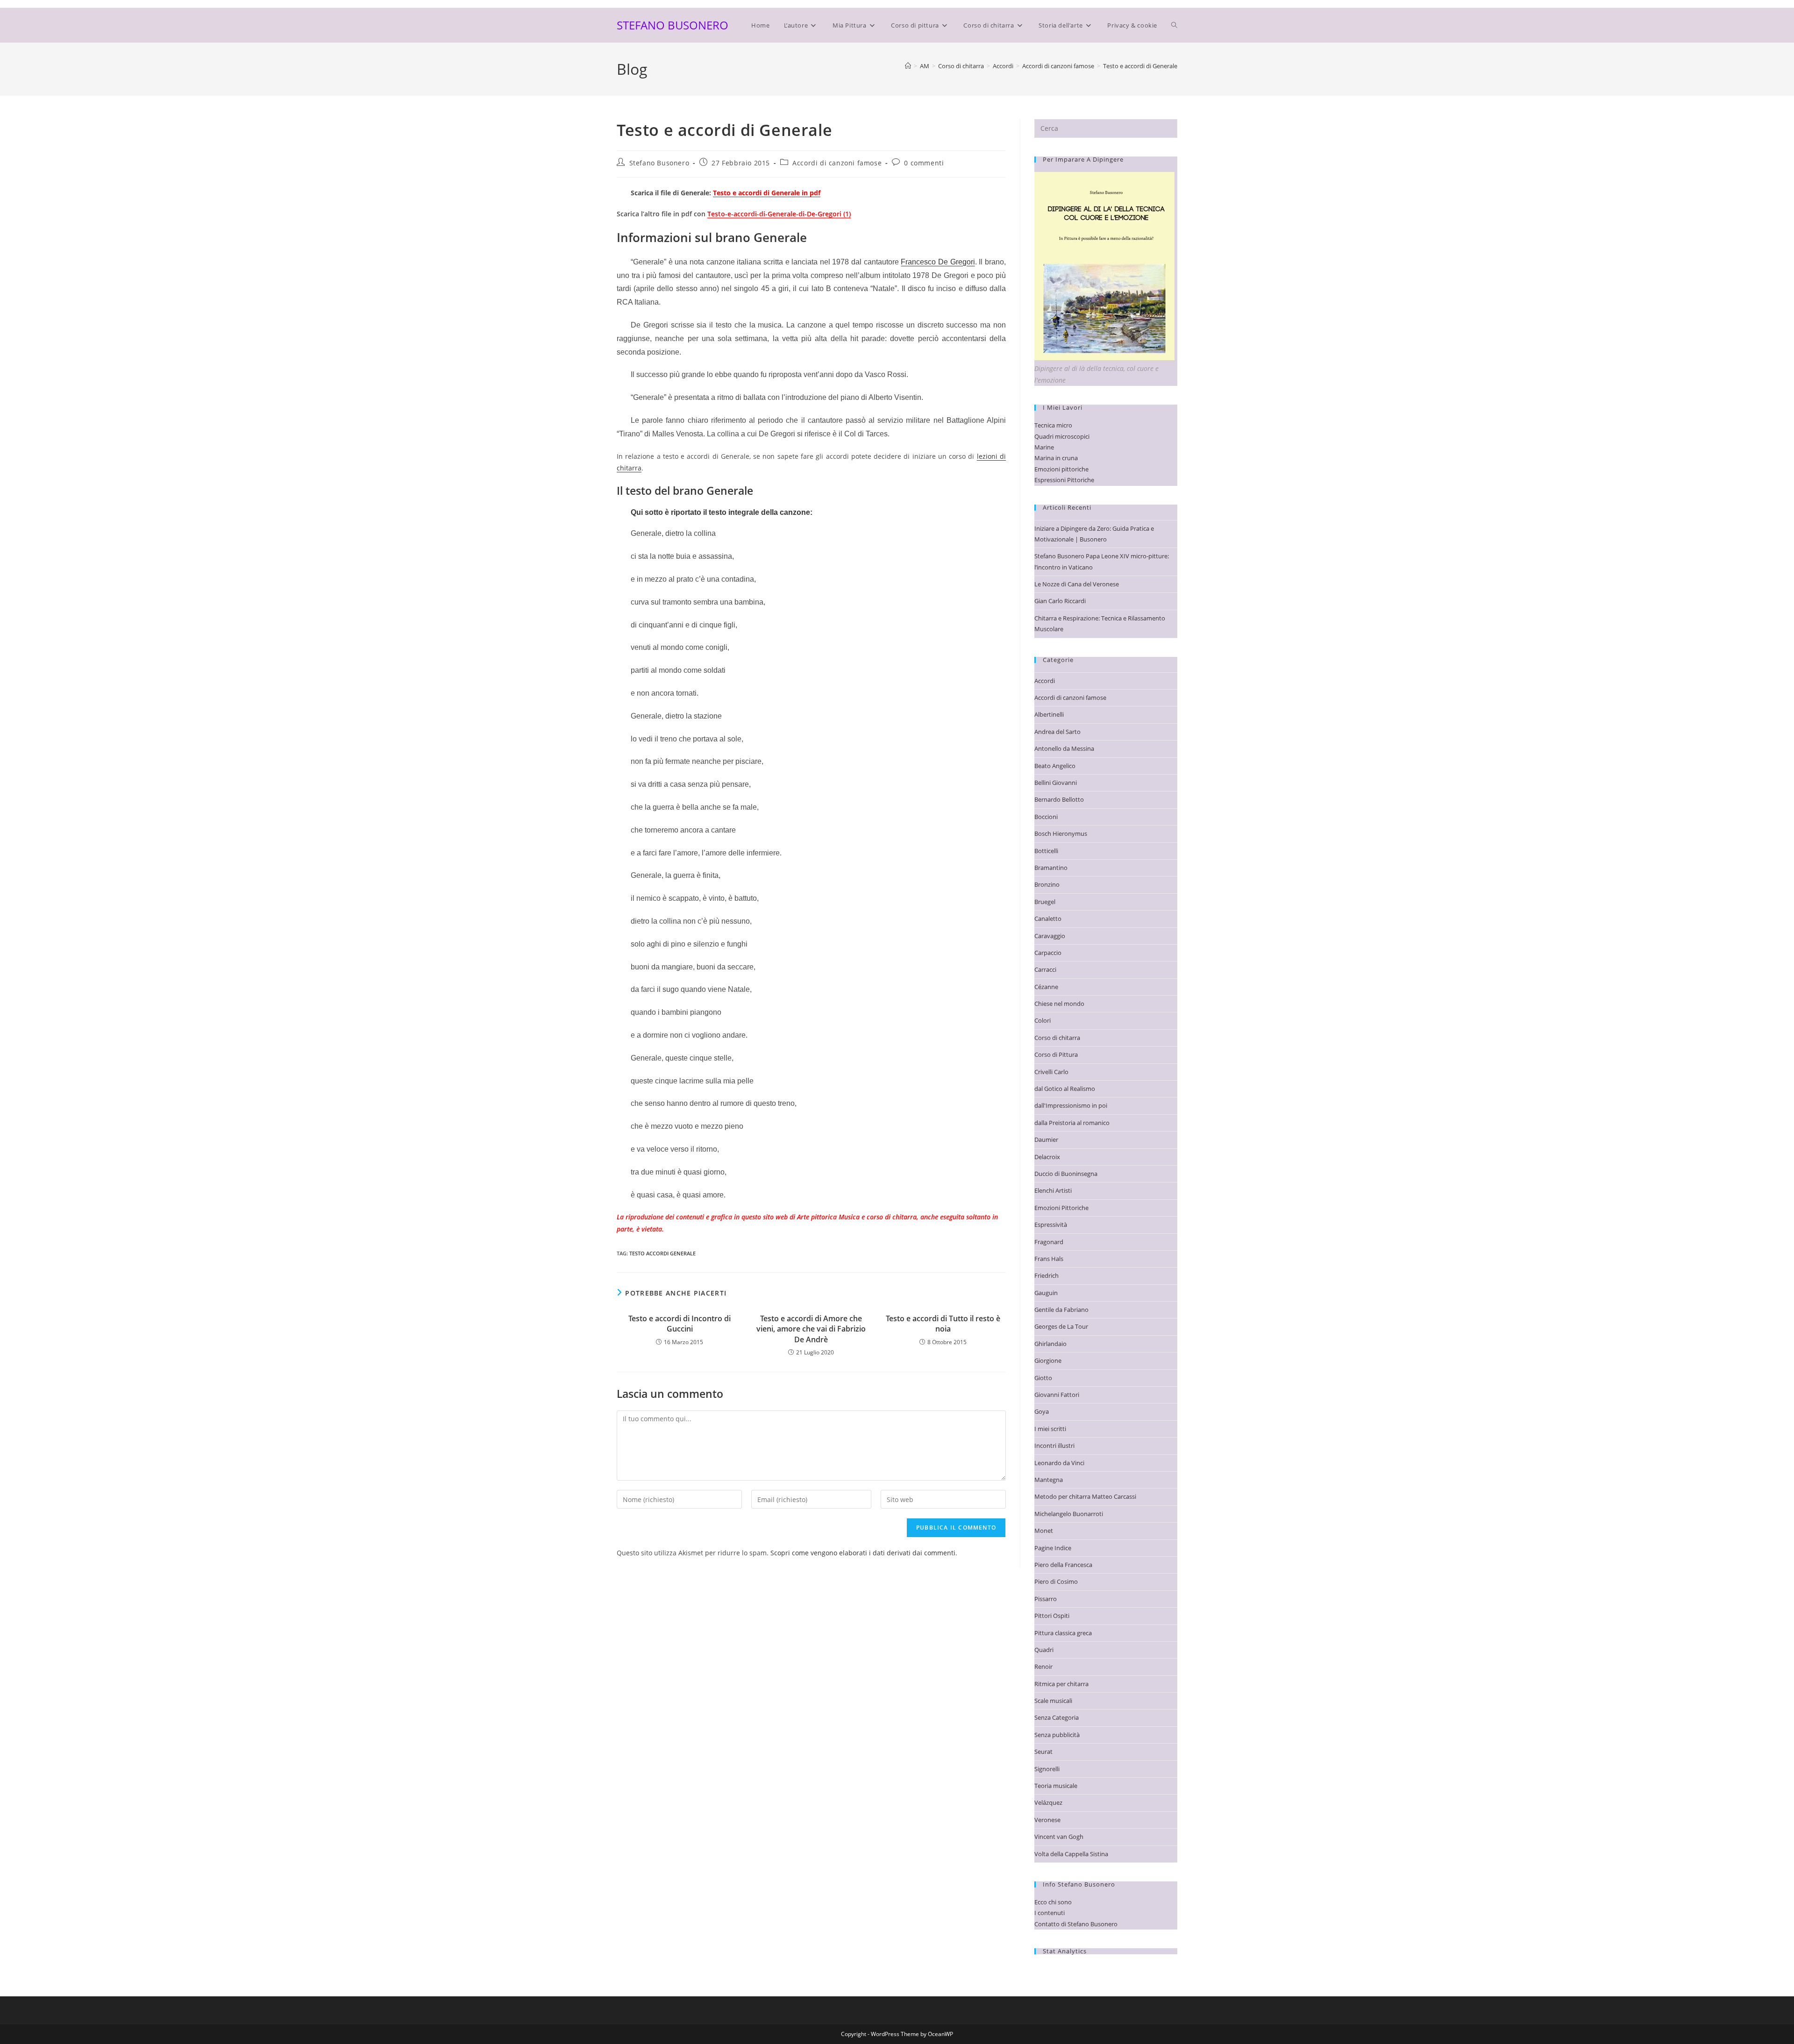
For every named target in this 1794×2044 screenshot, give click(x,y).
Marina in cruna (1056, 458)
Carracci (1045, 969)
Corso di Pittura (1056, 1054)
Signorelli (1047, 1769)
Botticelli (1046, 851)
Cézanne (1046, 987)
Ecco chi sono (1053, 1902)
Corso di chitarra (1057, 1038)
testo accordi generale (662, 1253)
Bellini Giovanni (1056, 783)
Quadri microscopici (1062, 436)
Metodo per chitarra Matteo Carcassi (1085, 1496)
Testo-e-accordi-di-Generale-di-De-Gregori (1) (779, 214)
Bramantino (1051, 868)
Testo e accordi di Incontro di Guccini (680, 1324)
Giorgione (1048, 1360)
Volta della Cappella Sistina (1071, 1854)
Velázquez (1048, 1802)
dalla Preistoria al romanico (1072, 1123)
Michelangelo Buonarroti (1069, 1514)
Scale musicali (1053, 1701)
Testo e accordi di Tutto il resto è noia (943, 1324)
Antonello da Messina (1064, 748)
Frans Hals (1049, 1259)
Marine (1044, 447)
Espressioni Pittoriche (1064, 480)
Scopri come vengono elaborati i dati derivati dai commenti (863, 1553)
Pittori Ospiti (1052, 1616)
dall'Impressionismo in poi (1071, 1105)
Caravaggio (1050, 936)
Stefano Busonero (659, 163)
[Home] (908, 66)
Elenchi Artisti (1053, 1190)
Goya (1042, 1411)
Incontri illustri (1054, 1446)
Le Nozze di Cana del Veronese (1077, 584)
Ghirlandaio (1050, 1344)
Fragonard (1049, 1242)
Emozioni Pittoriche (1061, 1208)
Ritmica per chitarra (1061, 1684)
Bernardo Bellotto (1059, 799)
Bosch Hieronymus (1061, 833)
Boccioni (1046, 817)
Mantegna (1049, 1480)
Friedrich (1046, 1275)
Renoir (1043, 1667)
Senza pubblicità (1057, 1735)
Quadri (1044, 1650)
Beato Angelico (1055, 766)
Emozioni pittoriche (1061, 469)
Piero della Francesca (1063, 1565)
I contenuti (1050, 1913)
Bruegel (1045, 902)
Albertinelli (1049, 714)
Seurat (1043, 1752)
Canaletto (1048, 919)
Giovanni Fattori (1057, 1395)
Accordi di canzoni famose (837, 163)
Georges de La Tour (1061, 1326)
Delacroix (1047, 1157)
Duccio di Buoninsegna (1066, 1174)
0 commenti (924, 163)
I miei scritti (1050, 1429)
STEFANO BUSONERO (673, 25)
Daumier (1046, 1140)
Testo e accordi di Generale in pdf (767, 193)
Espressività (1051, 1225)
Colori (1043, 1020)
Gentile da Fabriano (1061, 1310)
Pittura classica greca (1063, 1633)
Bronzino (1047, 884)
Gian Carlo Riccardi (1060, 601)
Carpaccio (1048, 953)
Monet (1044, 1531)
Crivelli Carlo (1051, 1072)
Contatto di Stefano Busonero (1076, 1924)
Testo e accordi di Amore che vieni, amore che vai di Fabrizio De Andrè (811, 1329)
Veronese (1047, 1820)
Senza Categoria (1057, 1717)
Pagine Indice (1053, 1548)
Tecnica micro (1053, 425)
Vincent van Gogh (1059, 1837)
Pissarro (1046, 1599)
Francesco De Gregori (938, 262)
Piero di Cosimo (1056, 1581)
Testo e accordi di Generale (1140, 66)
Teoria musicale (1056, 1786)
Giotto (1043, 1378)
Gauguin (1046, 1293)
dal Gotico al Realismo (1065, 1089)
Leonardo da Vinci (1059, 1463)
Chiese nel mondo (1059, 1004)
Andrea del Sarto (1057, 732)
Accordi (1045, 681)
